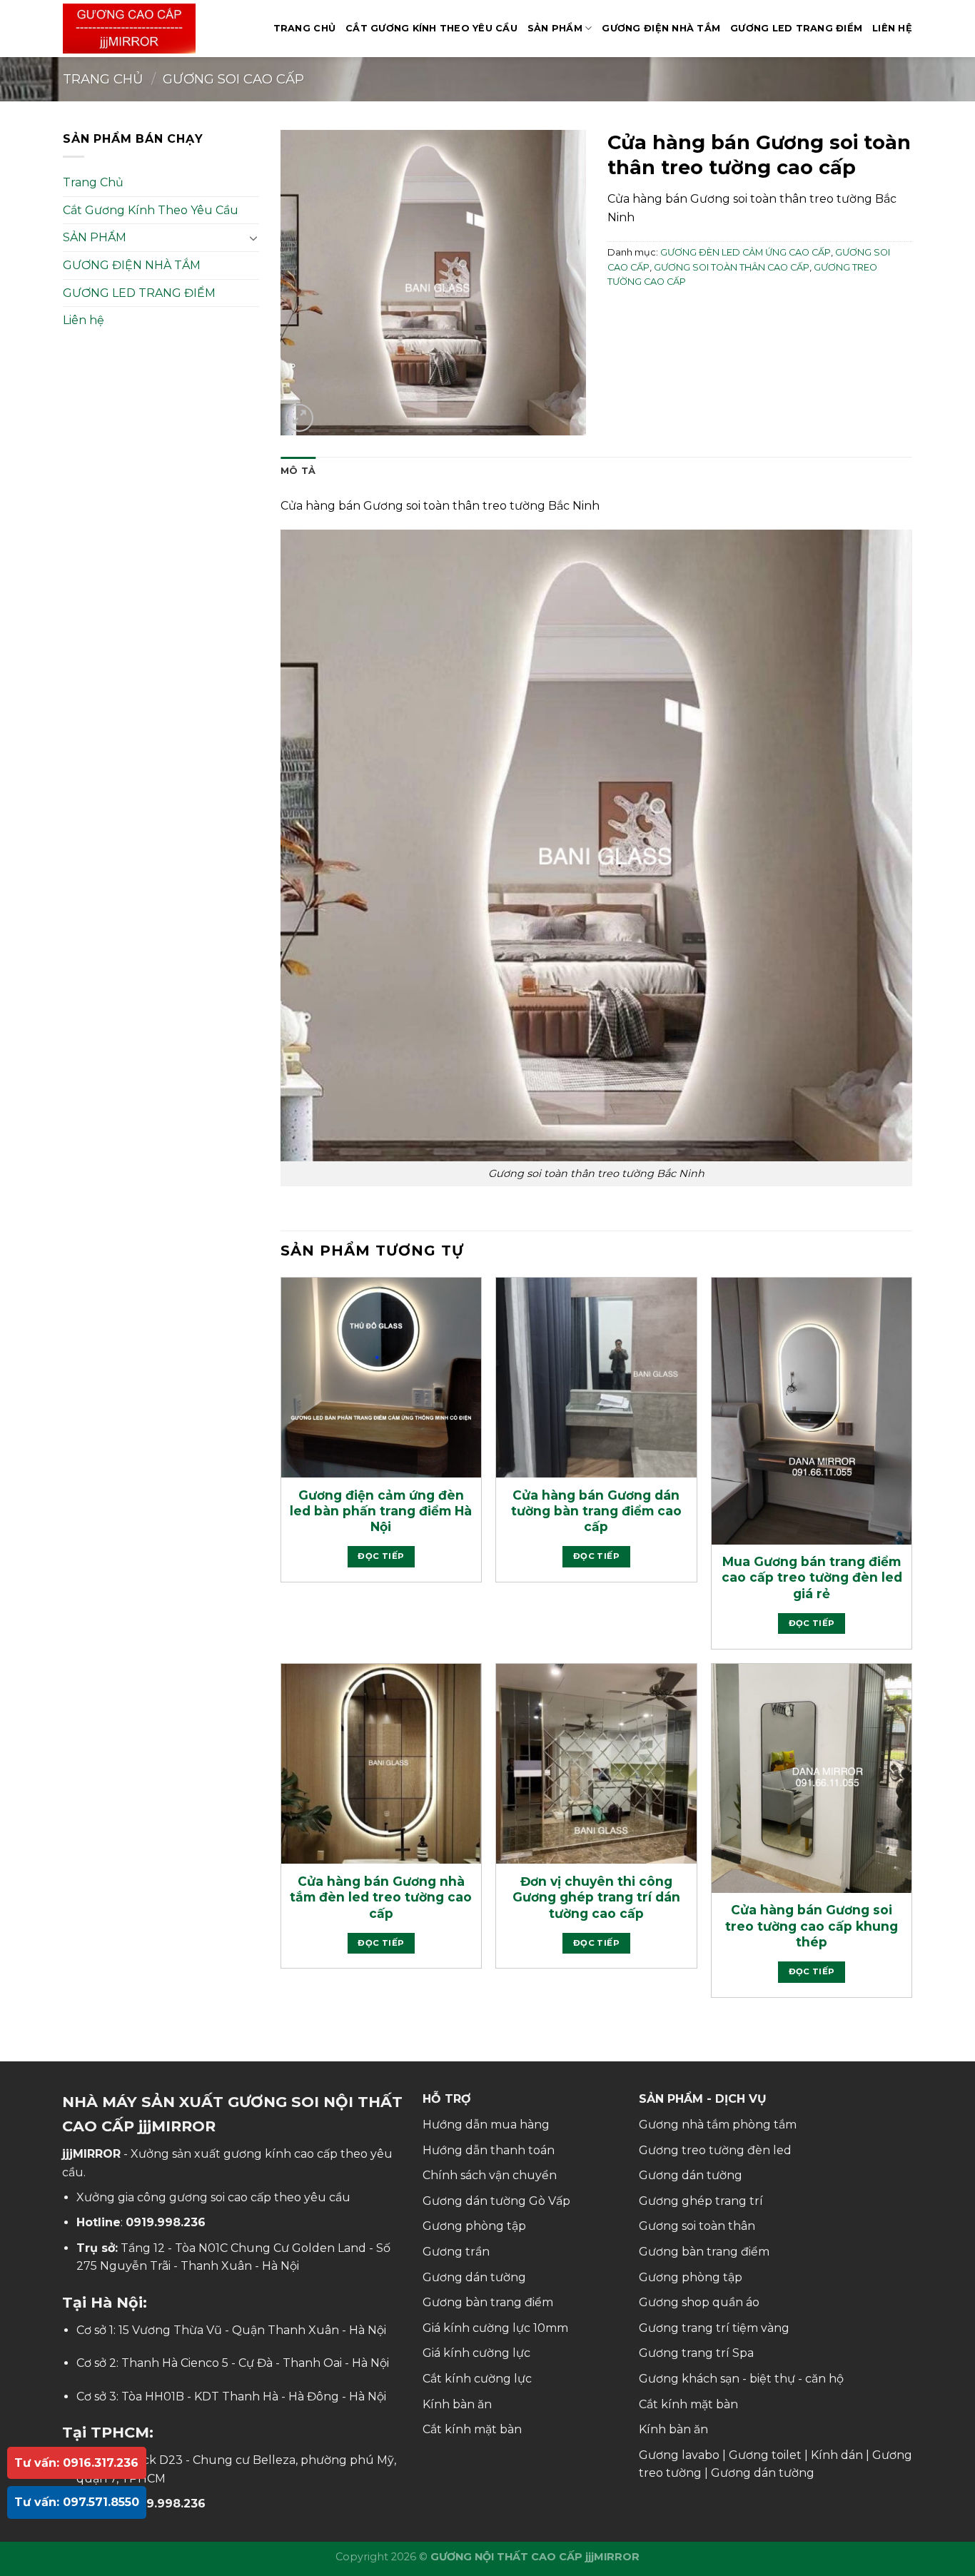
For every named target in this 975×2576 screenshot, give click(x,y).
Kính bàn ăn (457, 2404)
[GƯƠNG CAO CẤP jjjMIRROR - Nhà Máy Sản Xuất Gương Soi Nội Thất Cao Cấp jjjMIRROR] (134, 29)
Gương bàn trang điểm (488, 2302)
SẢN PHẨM (555, 28)
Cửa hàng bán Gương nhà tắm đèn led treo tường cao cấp (381, 1897)
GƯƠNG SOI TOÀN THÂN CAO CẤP (732, 267)
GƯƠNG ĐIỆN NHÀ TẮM (661, 28)
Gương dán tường (474, 2277)
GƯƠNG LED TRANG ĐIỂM (796, 28)
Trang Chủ (304, 28)
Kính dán (837, 2455)
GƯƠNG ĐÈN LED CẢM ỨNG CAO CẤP (746, 252)
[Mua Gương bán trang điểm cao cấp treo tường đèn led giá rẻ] (812, 1411)
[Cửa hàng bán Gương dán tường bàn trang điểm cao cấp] (596, 1378)
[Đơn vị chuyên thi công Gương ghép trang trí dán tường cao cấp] (596, 1764)
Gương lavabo (679, 2455)
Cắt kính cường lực (477, 2379)
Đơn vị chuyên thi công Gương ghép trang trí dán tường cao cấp (596, 1897)
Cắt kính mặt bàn (472, 2429)
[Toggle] (253, 238)
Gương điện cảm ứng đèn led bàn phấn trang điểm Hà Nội (381, 1511)
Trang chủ (103, 79)
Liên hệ (892, 28)
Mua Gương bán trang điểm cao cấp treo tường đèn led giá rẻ (812, 1577)
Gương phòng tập (474, 2226)
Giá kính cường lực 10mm (495, 2328)
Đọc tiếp (381, 1556)
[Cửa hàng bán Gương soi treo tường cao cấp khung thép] (812, 1778)
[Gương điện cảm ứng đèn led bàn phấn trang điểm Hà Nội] (381, 1378)
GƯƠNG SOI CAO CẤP (233, 79)
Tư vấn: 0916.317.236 (76, 2463)
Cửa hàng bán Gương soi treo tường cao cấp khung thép (812, 1926)
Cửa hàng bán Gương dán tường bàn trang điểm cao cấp (596, 1511)
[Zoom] (299, 418)
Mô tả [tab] (298, 471)
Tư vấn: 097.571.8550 (77, 2502)
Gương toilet (765, 2455)
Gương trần (456, 2252)
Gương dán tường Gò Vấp (496, 2201)
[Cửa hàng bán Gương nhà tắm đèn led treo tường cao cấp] (381, 1764)
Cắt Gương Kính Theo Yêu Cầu (431, 28)
